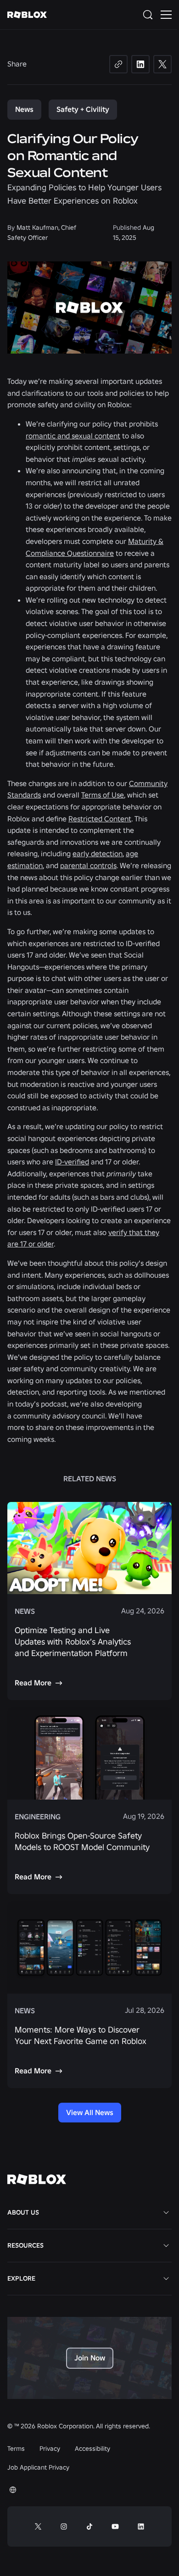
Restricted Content (100, 819)
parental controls (88, 865)
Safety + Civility (83, 109)
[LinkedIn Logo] (141, 2526)
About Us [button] (23, 2212)
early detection (98, 853)
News (24, 109)
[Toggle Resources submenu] (166, 2245)
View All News (90, 2112)
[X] (162, 64)
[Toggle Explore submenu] (166, 2278)
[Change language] (13, 2490)
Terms (16, 2449)
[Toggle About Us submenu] (166, 2212)
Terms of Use (103, 795)
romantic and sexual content (73, 436)
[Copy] (118, 64)
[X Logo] (38, 2526)
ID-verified (72, 1162)
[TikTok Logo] (89, 2526)
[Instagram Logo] (64, 2526)
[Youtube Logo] (115, 2526)
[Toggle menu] (166, 15)
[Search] (150, 15)
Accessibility (92, 2449)
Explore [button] (21, 2278)
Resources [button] (25, 2245)
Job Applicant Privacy (38, 2467)
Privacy (50, 2449)
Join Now (90, 2358)
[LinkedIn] (140, 64)
